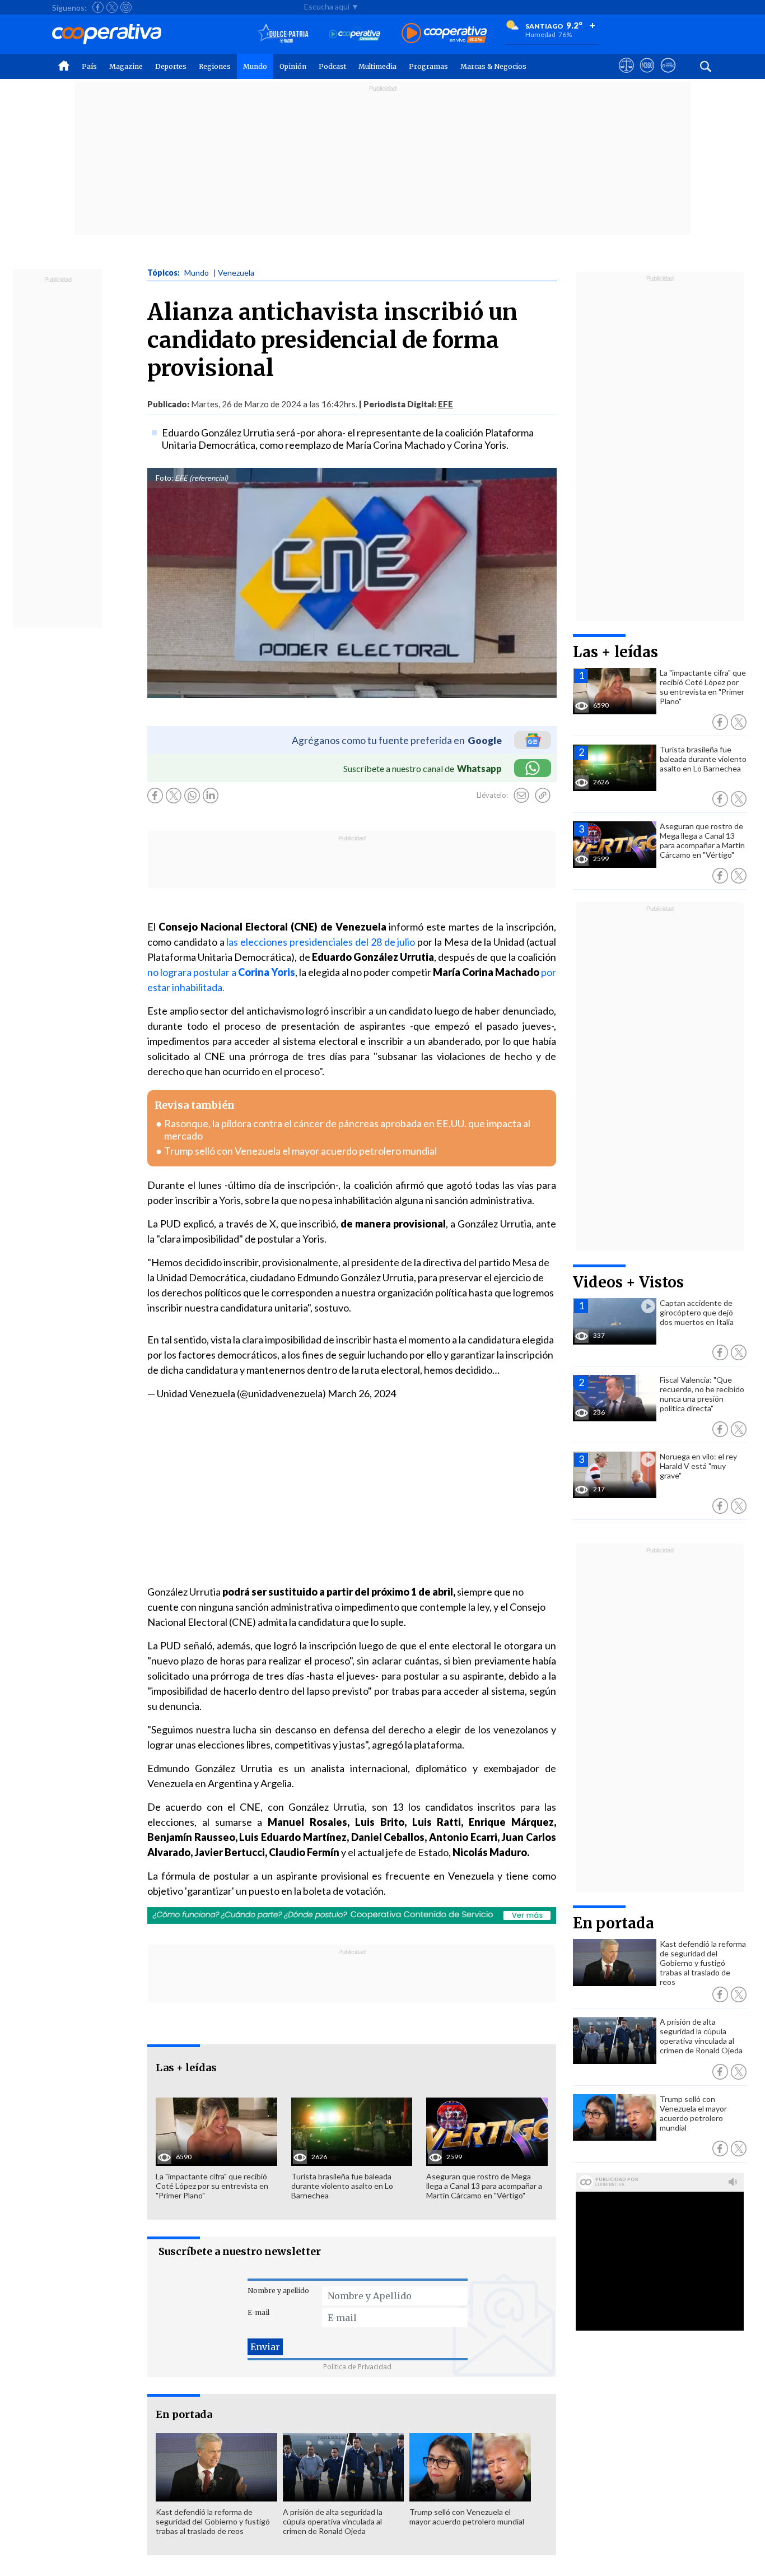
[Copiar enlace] (543, 796)
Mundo (255, 66)
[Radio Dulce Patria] (283, 34)
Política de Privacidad (357, 2367)
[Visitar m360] (647, 76)
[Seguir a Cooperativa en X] (112, 7)
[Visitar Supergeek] (668, 76)
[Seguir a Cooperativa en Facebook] (98, 7)
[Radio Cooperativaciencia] (355, 34)
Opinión (293, 66)
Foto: (164, 478)
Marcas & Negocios (493, 66)
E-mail (258, 2312)
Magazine (126, 66)
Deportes (171, 66)
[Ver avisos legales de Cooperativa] (626, 76)
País (89, 66)
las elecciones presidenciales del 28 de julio (321, 942)
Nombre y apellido (278, 2291)
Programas (428, 66)
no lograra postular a (221, 972)
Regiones (215, 66)
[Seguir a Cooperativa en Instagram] (126, 7)
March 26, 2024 (362, 1393)
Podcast (332, 66)
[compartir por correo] (521, 796)
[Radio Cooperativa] (444, 34)
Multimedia (377, 66)
